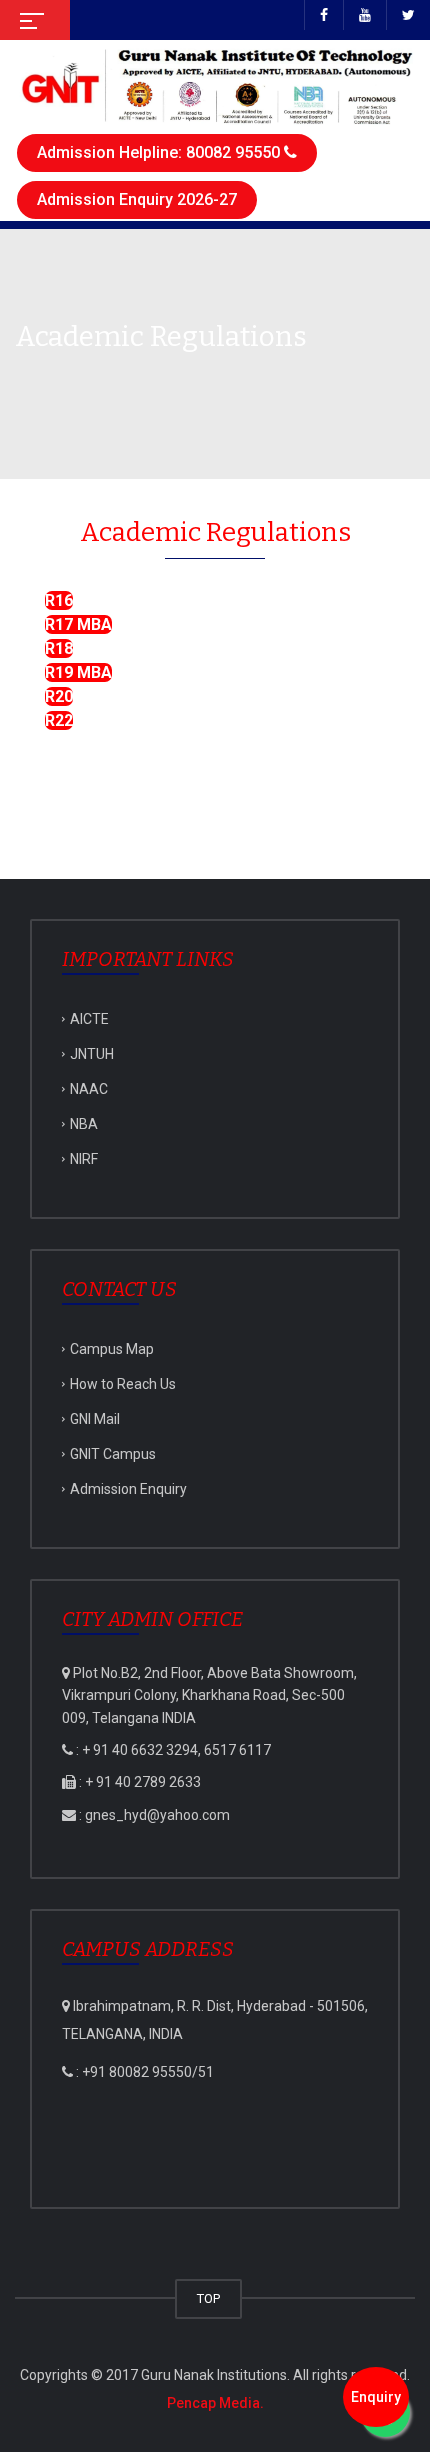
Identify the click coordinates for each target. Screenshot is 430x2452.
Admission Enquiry (128, 1489)
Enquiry (376, 2397)
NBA (84, 1124)
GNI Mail (95, 1419)
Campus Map (112, 1349)
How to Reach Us (123, 1384)
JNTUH (92, 1054)
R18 (59, 648)
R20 (59, 696)
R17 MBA (78, 624)
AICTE (89, 1019)
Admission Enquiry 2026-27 (137, 199)
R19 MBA (78, 672)
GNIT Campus (113, 1454)
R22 (59, 720)
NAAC (89, 1089)
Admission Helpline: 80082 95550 (160, 152)
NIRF (84, 1159)
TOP (208, 2298)
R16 (59, 600)
